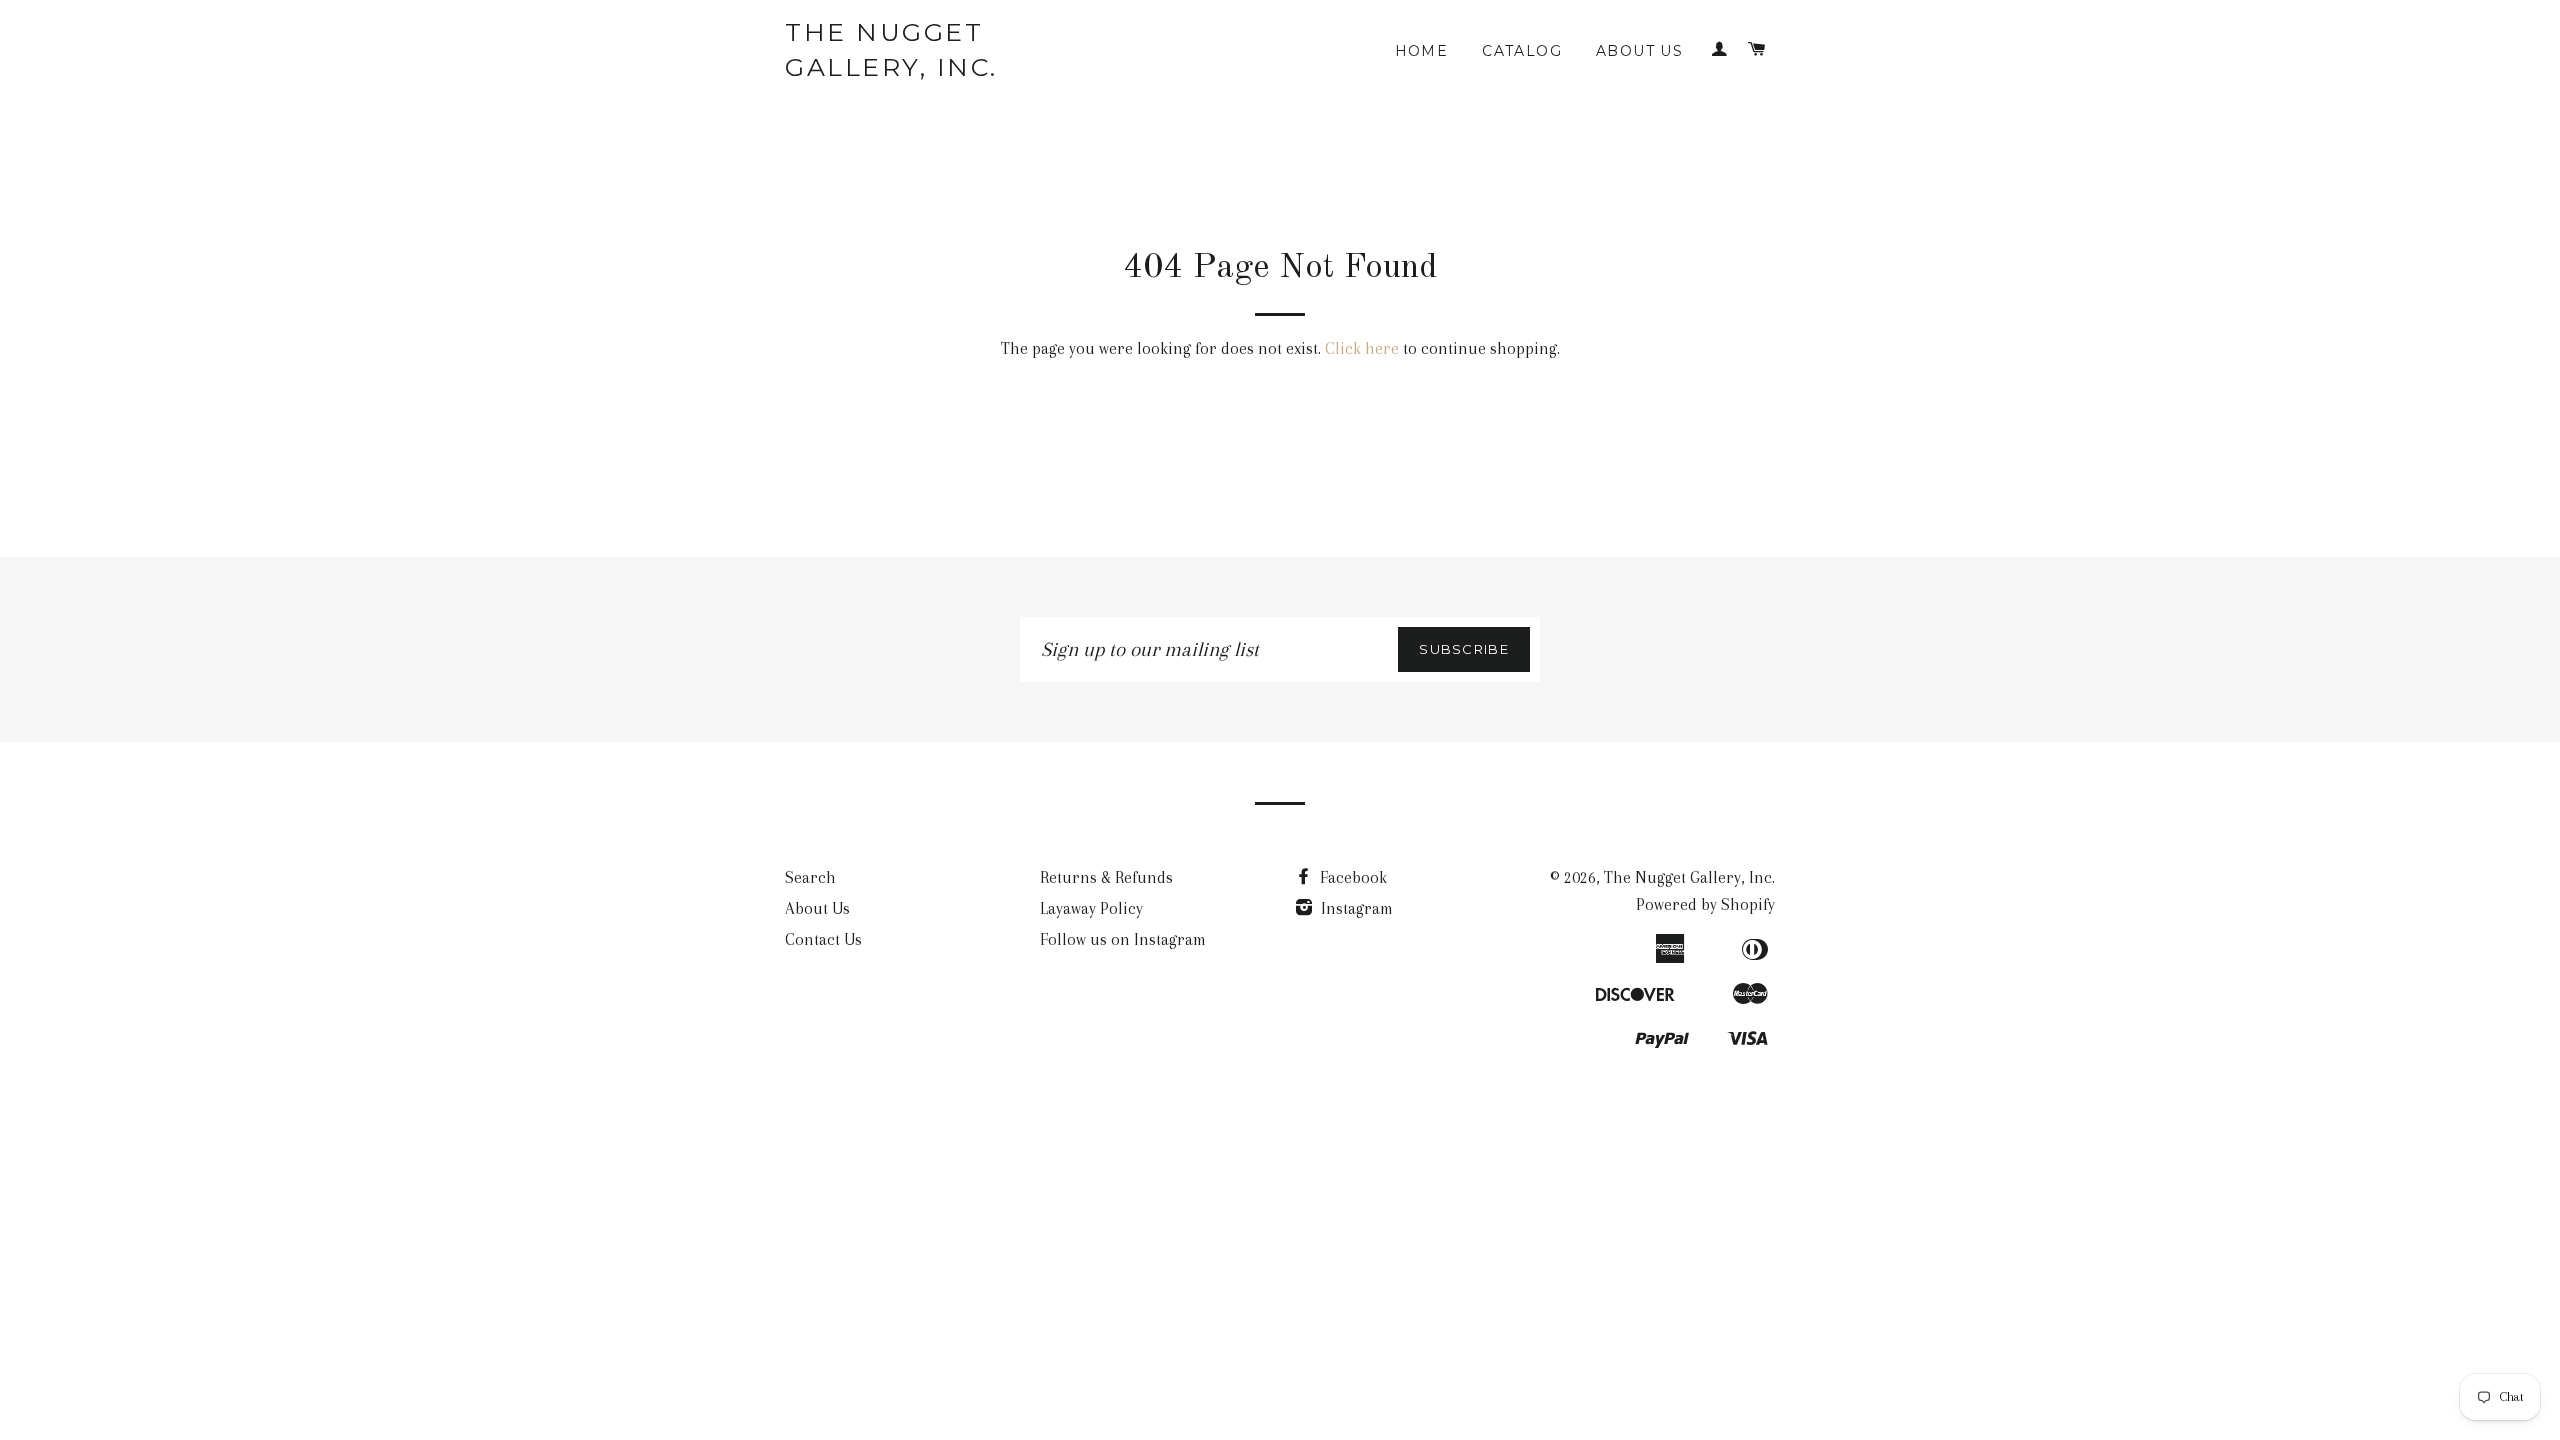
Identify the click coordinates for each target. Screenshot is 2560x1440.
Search (810, 877)
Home (1422, 51)
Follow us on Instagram (1123, 939)
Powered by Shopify (1705, 904)
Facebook (1351, 877)
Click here (1362, 348)
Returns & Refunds (1106, 877)
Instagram (1355, 908)
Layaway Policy (1091, 908)
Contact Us (823, 939)
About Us (1639, 51)
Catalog (1522, 51)
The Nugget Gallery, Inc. (891, 49)
